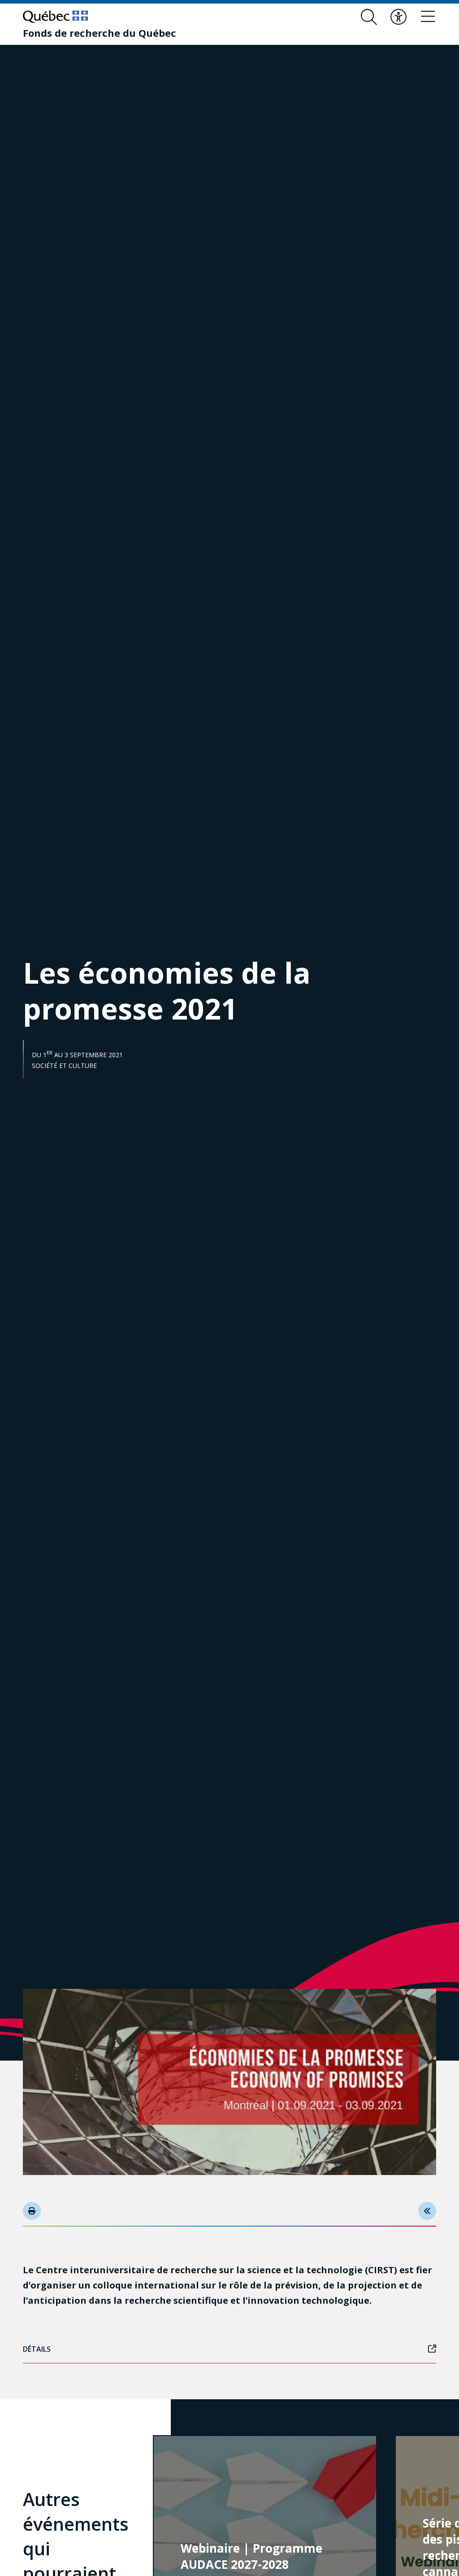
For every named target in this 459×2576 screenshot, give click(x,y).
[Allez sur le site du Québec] (55, 17)
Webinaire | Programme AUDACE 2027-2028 (251, 2556)
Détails (37, 2349)
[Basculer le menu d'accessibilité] (398, 17)
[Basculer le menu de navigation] (428, 17)
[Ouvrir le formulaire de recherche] (369, 17)
